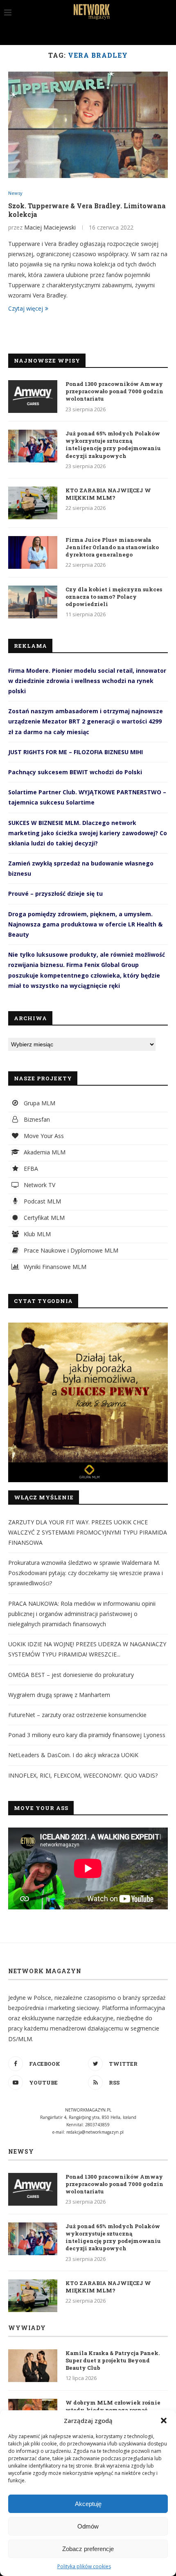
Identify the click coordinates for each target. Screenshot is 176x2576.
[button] (164, 2420)
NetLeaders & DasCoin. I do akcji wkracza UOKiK (73, 1755)
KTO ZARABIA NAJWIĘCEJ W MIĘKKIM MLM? (108, 494)
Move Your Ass (43, 1136)
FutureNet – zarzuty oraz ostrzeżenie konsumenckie (77, 1715)
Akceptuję (88, 2504)
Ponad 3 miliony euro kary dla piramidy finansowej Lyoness (87, 1735)
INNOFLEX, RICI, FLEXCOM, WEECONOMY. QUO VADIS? (83, 1775)
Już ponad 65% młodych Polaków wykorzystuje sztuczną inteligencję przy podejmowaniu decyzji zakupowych (113, 445)
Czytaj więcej (26, 308)
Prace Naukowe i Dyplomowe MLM (70, 1250)
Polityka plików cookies (84, 2566)
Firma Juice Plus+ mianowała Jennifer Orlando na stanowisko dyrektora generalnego (112, 547)
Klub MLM (36, 1234)
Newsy (15, 193)
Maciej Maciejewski (50, 227)
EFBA (30, 1169)
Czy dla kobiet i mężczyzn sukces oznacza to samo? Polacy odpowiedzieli (114, 597)
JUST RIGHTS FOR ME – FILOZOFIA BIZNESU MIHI (76, 752)
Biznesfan (36, 1119)
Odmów (88, 2526)
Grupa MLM (39, 1103)
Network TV (39, 1185)
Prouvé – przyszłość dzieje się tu (55, 894)
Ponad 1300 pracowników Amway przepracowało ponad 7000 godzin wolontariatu (114, 391)
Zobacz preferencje (88, 2549)
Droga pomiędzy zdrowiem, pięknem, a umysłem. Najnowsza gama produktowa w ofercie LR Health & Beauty (85, 924)
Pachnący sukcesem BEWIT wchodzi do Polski (75, 772)
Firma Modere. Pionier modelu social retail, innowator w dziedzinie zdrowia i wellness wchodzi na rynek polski (87, 681)
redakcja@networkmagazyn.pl (95, 2132)
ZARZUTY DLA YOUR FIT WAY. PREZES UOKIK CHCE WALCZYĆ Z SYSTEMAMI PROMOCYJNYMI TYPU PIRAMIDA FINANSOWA (88, 1532)
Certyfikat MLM (43, 1218)
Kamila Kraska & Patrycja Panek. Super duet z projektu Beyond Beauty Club (113, 2360)
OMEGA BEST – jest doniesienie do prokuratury (71, 1675)
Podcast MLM (42, 1201)
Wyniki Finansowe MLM (54, 1267)
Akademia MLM (44, 1152)
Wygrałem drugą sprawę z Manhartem (59, 1695)
